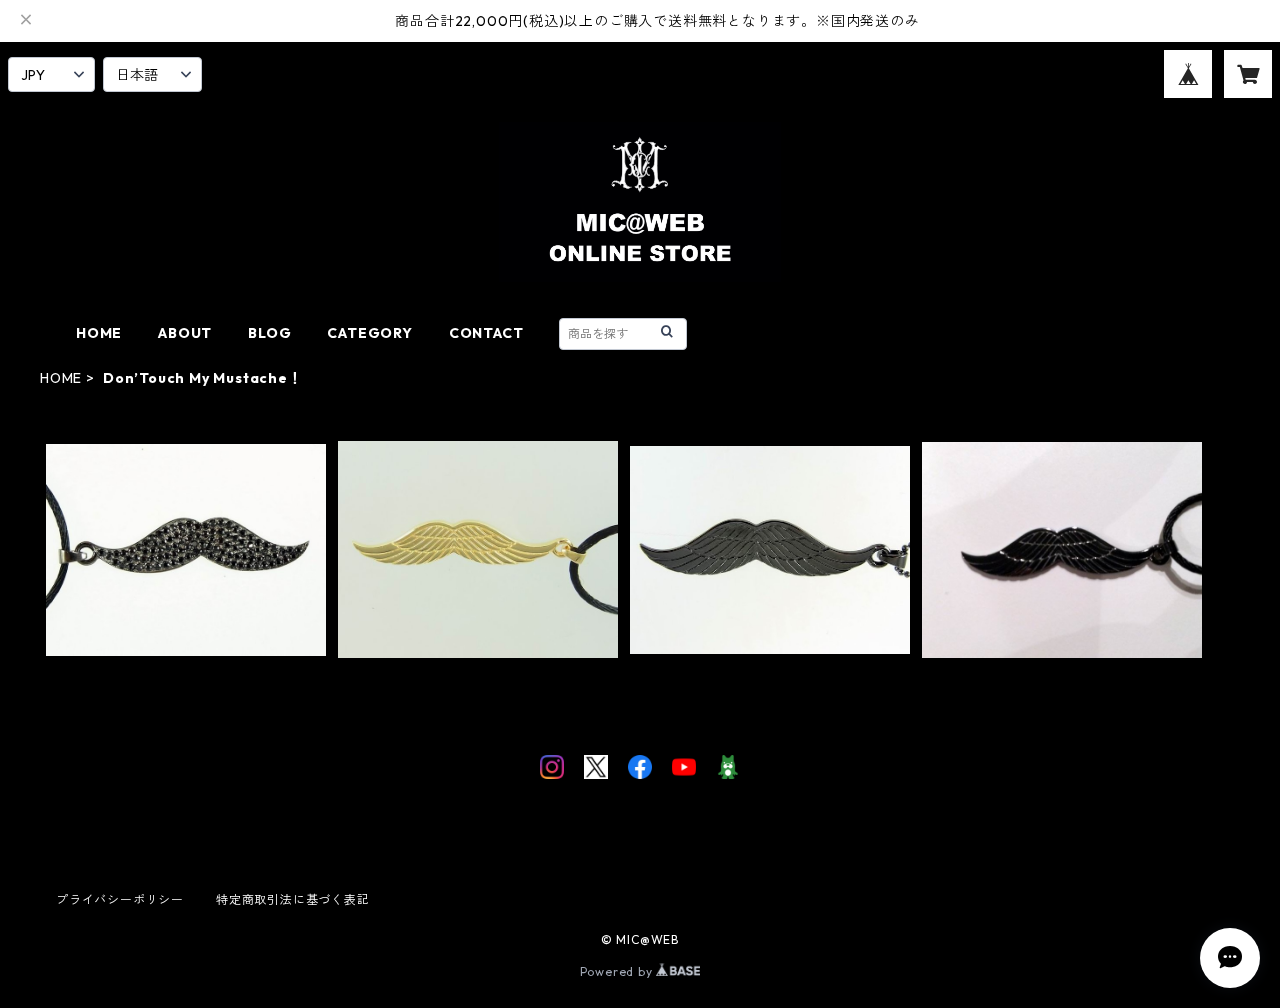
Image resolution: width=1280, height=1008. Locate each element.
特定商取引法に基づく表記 (293, 899)
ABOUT (185, 333)
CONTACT (486, 333)
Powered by (618, 971)
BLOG (269, 333)
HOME (99, 333)
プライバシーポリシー (120, 899)
